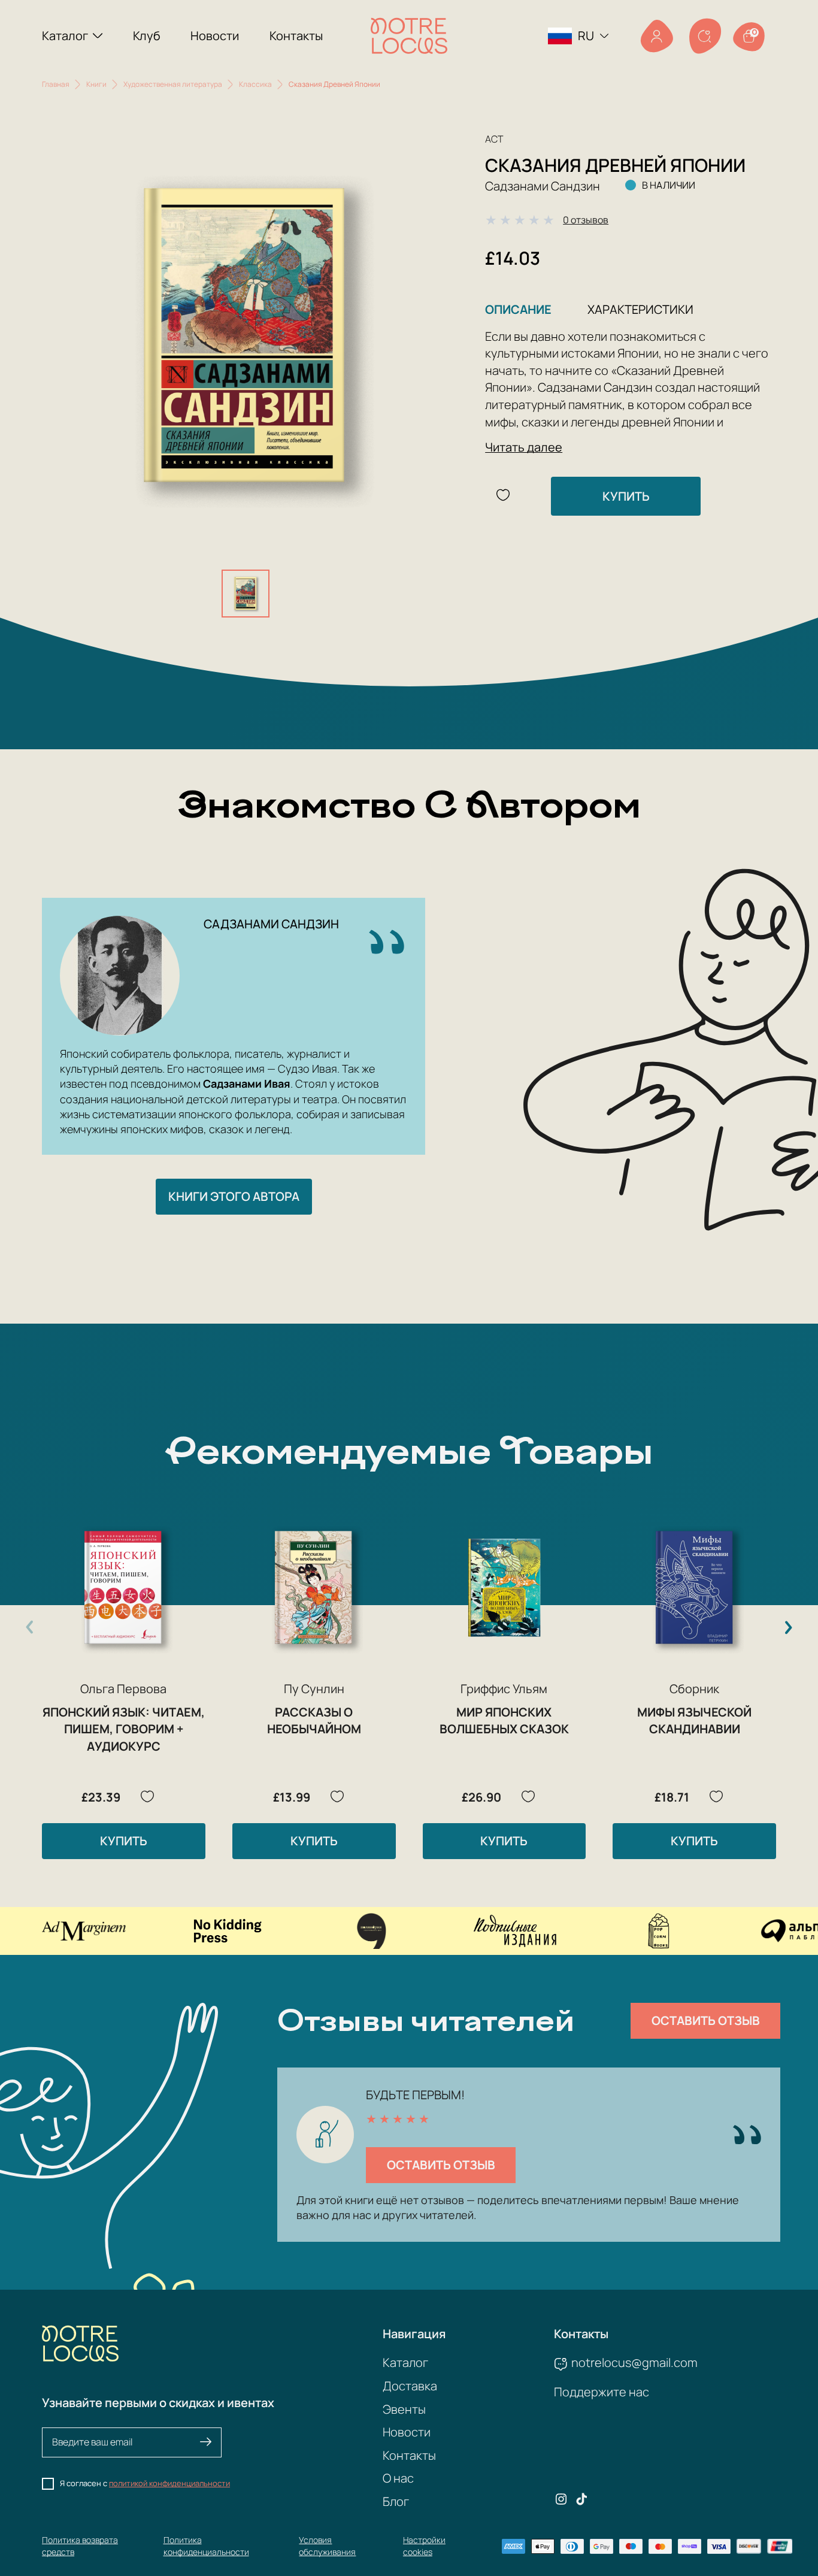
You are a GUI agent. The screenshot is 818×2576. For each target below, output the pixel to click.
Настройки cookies (424, 2546)
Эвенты (404, 2409)
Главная (56, 84)
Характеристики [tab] (640, 309)
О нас (398, 2478)
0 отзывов (586, 220)
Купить (626, 496)
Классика (255, 84)
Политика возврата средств (80, 2546)
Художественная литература (173, 84)
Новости (215, 36)
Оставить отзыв (706, 2020)
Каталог (65, 36)
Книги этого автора (234, 1196)
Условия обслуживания (327, 2546)
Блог (396, 2501)
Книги (96, 84)
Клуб (147, 36)
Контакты (296, 36)
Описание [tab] (518, 309)
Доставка (410, 2386)
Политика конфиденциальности (206, 2546)
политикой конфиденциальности (169, 2483)
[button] (788, 1627)
